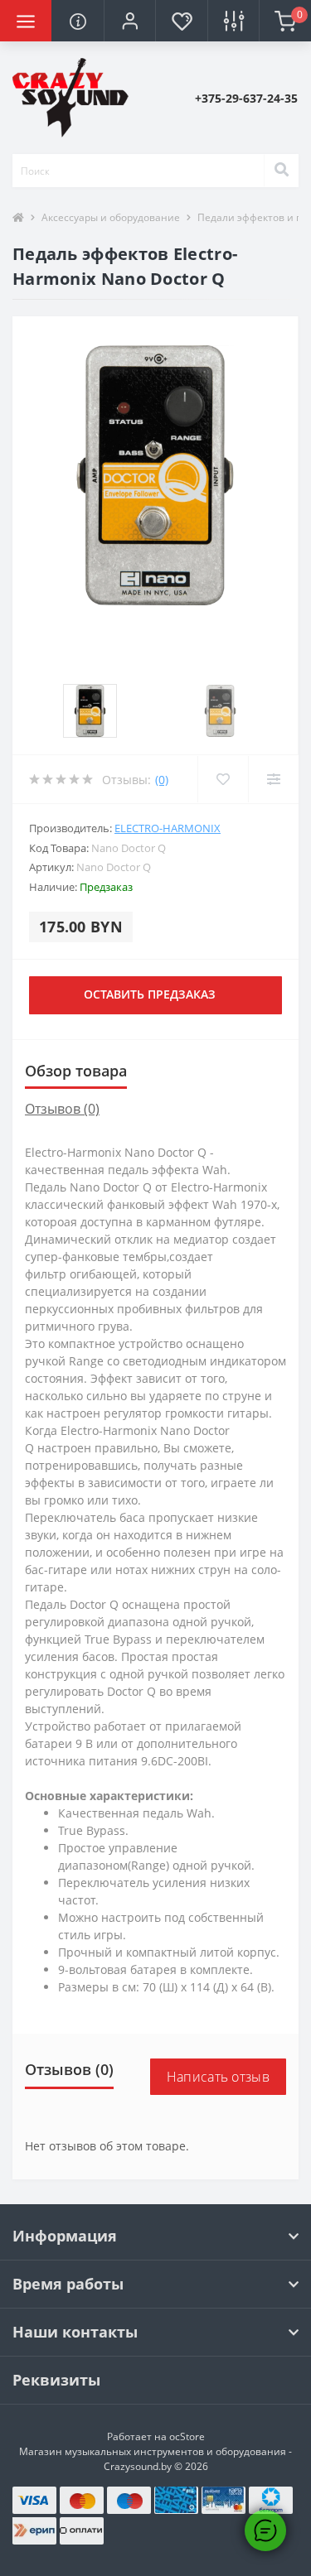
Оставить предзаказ (150, 994)
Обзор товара (76, 1071)
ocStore (187, 2436)
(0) (162, 780)
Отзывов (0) (62, 1109)
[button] (129, 21)
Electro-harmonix (168, 828)
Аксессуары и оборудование (111, 217)
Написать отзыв (218, 2077)
